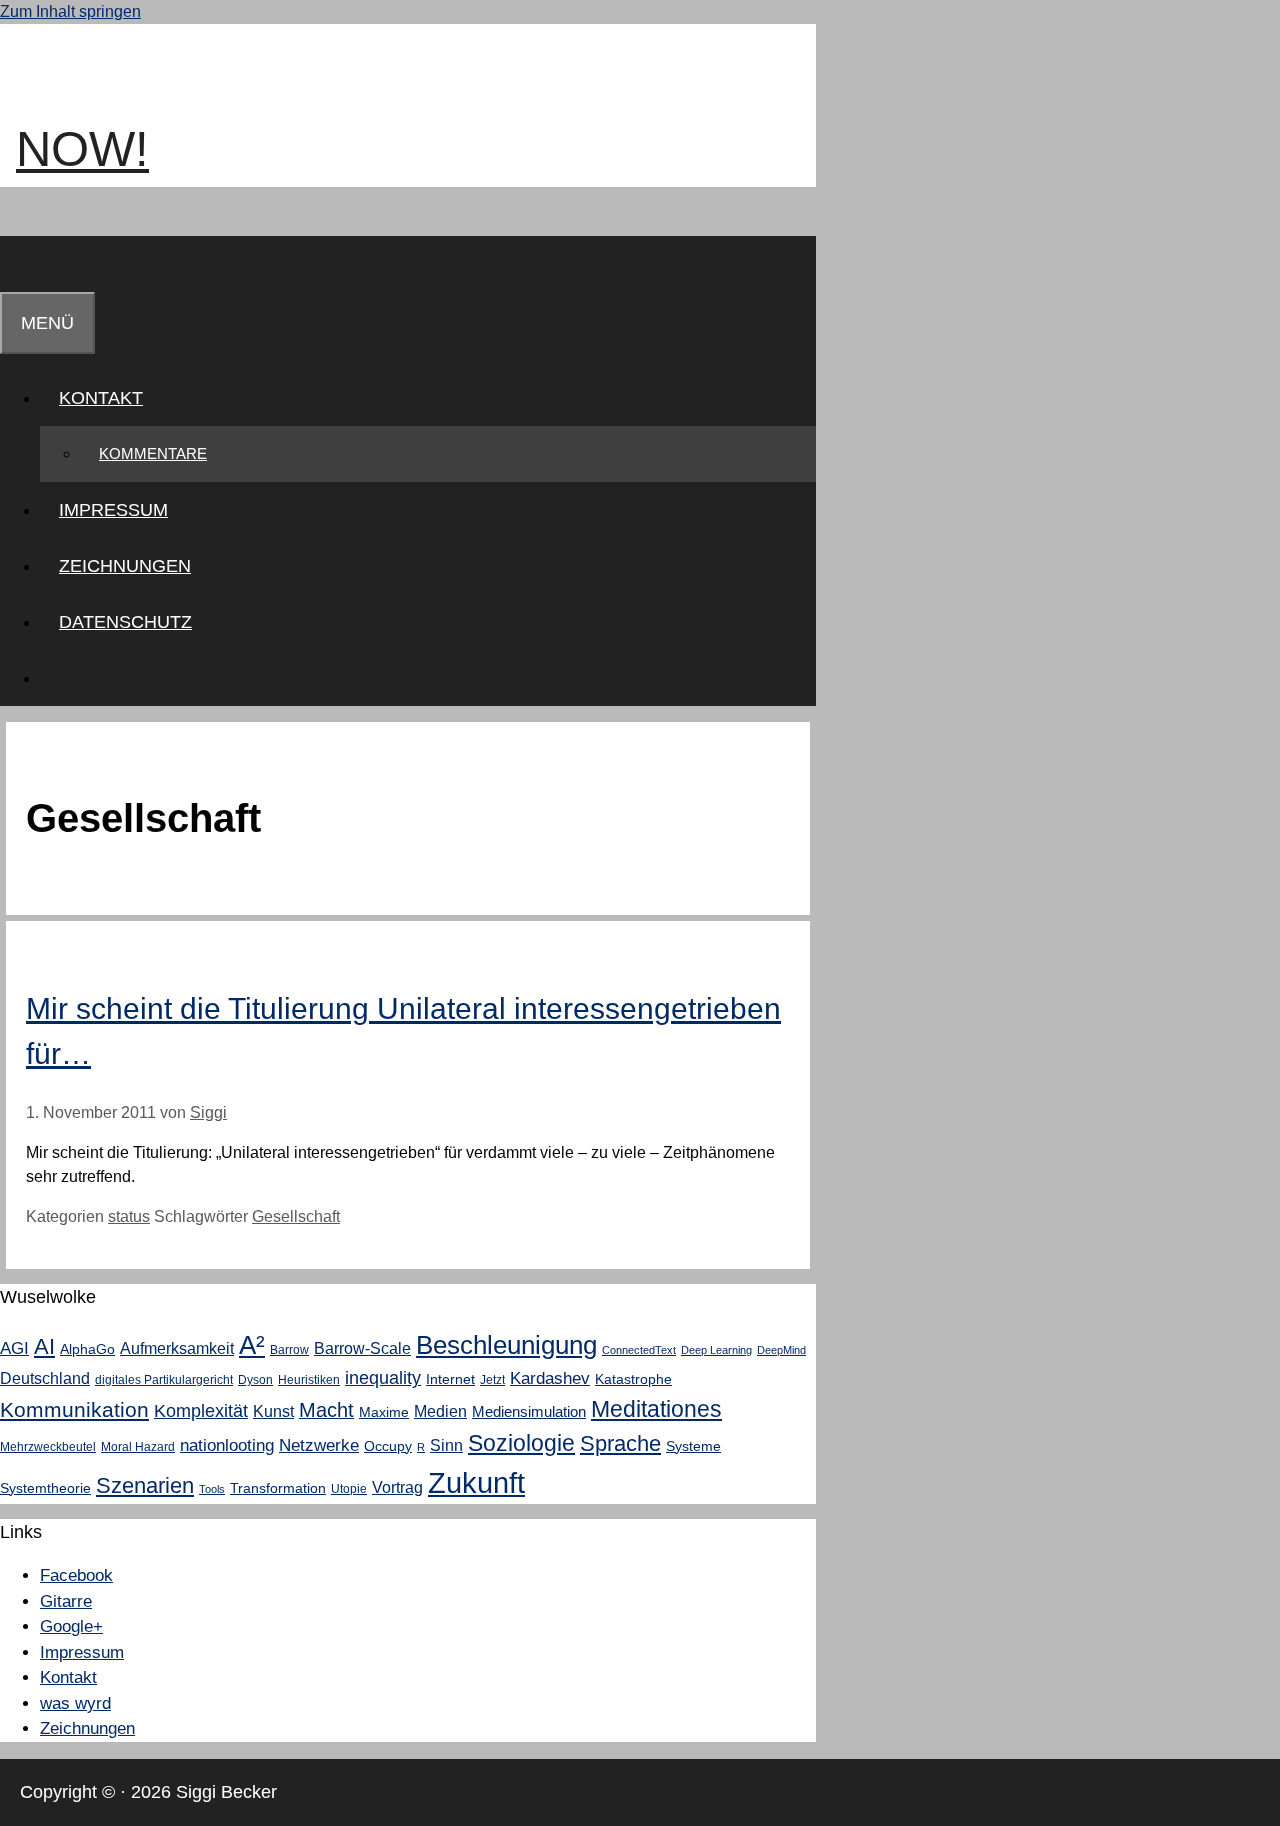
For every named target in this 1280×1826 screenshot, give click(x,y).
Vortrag (397, 1487)
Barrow (289, 1350)
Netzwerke (319, 1445)
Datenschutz (125, 622)
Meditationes (656, 1409)
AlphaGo (87, 1349)
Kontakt (101, 398)
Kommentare (153, 453)
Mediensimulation (529, 1411)
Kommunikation (74, 1409)
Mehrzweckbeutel (48, 1447)
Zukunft (476, 1482)
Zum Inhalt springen (70, 11)
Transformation (278, 1488)
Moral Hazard (138, 1447)
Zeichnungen (125, 566)
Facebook (76, 1575)
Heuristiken (309, 1380)
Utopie (349, 1489)
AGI (14, 1348)
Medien (440, 1411)
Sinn (446, 1445)
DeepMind (781, 1350)
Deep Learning (716, 1350)
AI (44, 1346)
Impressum (113, 510)
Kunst (273, 1411)
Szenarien (145, 1485)
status (129, 1216)
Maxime (384, 1412)
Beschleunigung (506, 1345)
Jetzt (492, 1380)
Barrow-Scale (362, 1348)
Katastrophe (633, 1379)
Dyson (255, 1380)
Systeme (693, 1446)
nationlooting (227, 1445)
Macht (326, 1410)
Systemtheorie (45, 1488)
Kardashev (550, 1378)
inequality (383, 1378)
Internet (450, 1379)
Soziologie (521, 1443)
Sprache (620, 1444)
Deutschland (45, 1378)
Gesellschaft (296, 1216)
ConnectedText (639, 1350)
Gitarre (66, 1601)
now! (82, 149)
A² (252, 1345)
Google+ (71, 1626)
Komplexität (201, 1411)
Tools (212, 1489)
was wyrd (75, 1703)
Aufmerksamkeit (177, 1348)
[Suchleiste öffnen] (19, 264)
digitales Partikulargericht (164, 1380)
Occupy (388, 1446)
